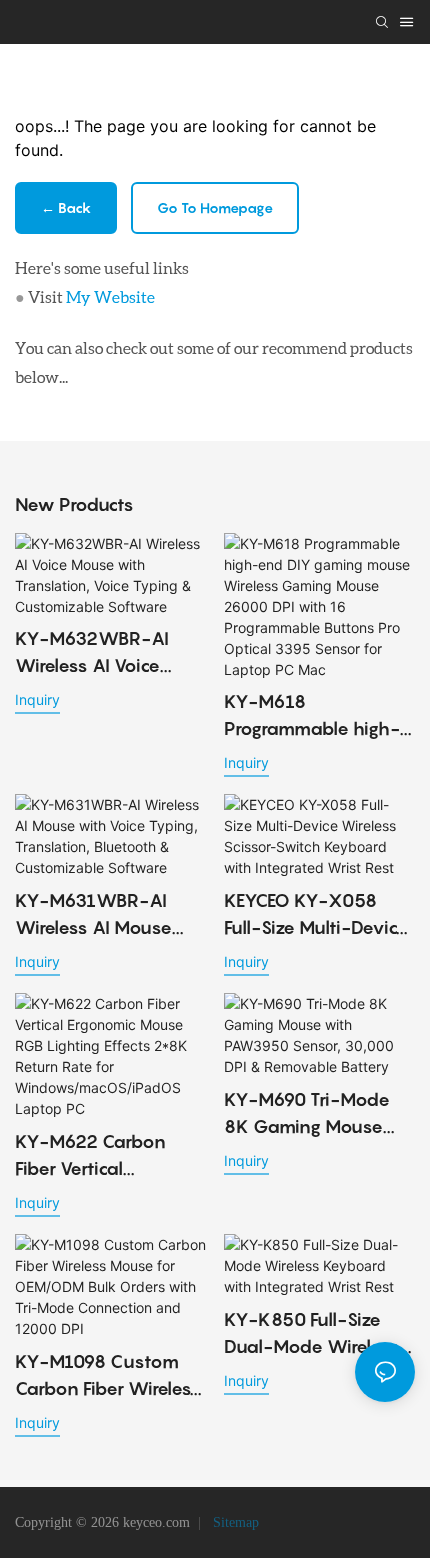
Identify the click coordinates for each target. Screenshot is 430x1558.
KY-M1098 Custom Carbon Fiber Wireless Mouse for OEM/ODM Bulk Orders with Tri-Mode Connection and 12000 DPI (108, 1376)
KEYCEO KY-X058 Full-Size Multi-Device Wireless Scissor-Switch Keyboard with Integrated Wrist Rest (318, 915)
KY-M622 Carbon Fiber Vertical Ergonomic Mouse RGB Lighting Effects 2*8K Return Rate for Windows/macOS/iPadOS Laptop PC (110, 1156)
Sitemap (234, 1522)
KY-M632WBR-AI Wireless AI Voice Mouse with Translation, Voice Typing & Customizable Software (92, 653)
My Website (110, 296)
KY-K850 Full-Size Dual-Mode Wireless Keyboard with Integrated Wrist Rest (314, 1334)
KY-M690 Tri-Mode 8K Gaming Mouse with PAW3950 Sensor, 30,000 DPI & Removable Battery (313, 1114)
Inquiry (37, 699)
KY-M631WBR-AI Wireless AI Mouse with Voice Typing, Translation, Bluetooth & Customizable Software (109, 915)
